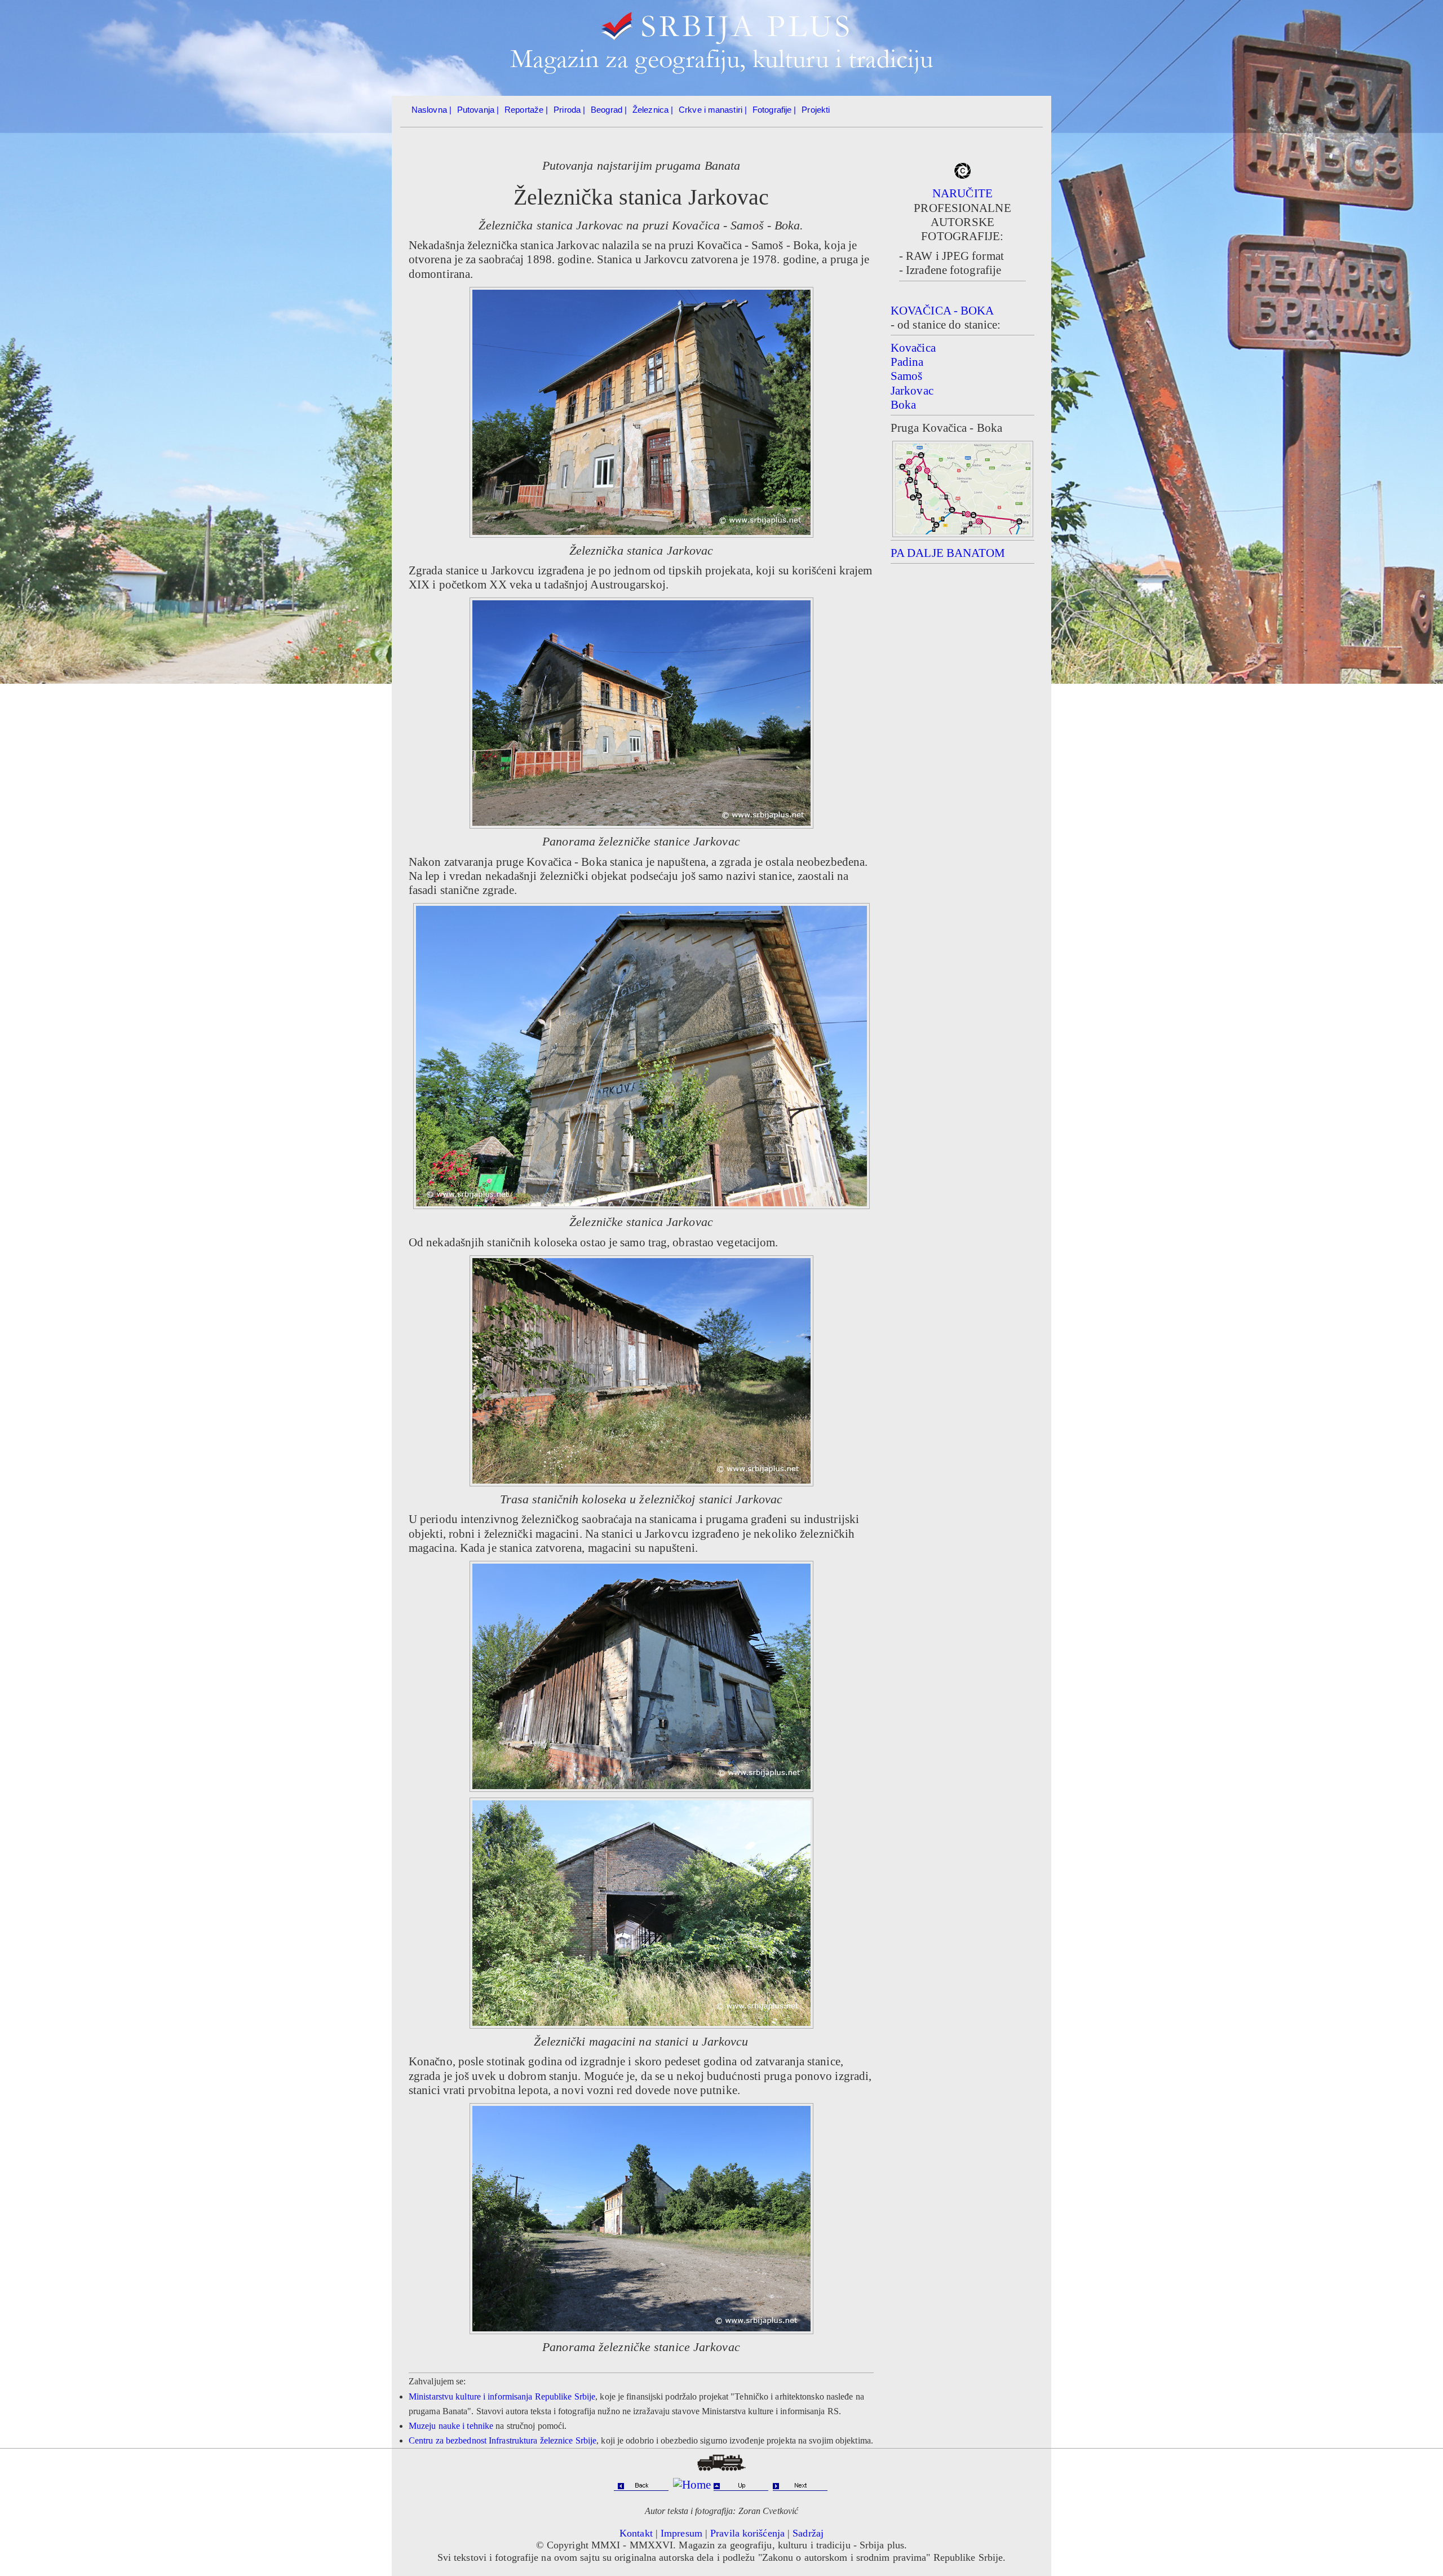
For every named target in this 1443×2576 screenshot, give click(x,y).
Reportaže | (526, 110)
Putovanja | (478, 110)
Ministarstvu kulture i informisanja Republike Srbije (502, 2396)
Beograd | (609, 110)
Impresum (681, 2533)
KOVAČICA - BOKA (942, 311)
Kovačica (913, 348)
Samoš (907, 376)
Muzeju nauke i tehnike (451, 2426)
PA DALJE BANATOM (948, 553)
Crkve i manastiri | (713, 110)
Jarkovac (912, 391)
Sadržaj (808, 2533)
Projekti (816, 110)
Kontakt (636, 2533)
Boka (903, 405)
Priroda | (569, 110)
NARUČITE (962, 193)
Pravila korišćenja (747, 2533)
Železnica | (653, 110)
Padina (907, 362)
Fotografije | (774, 110)
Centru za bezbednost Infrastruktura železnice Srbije (503, 2440)
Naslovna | (431, 110)
